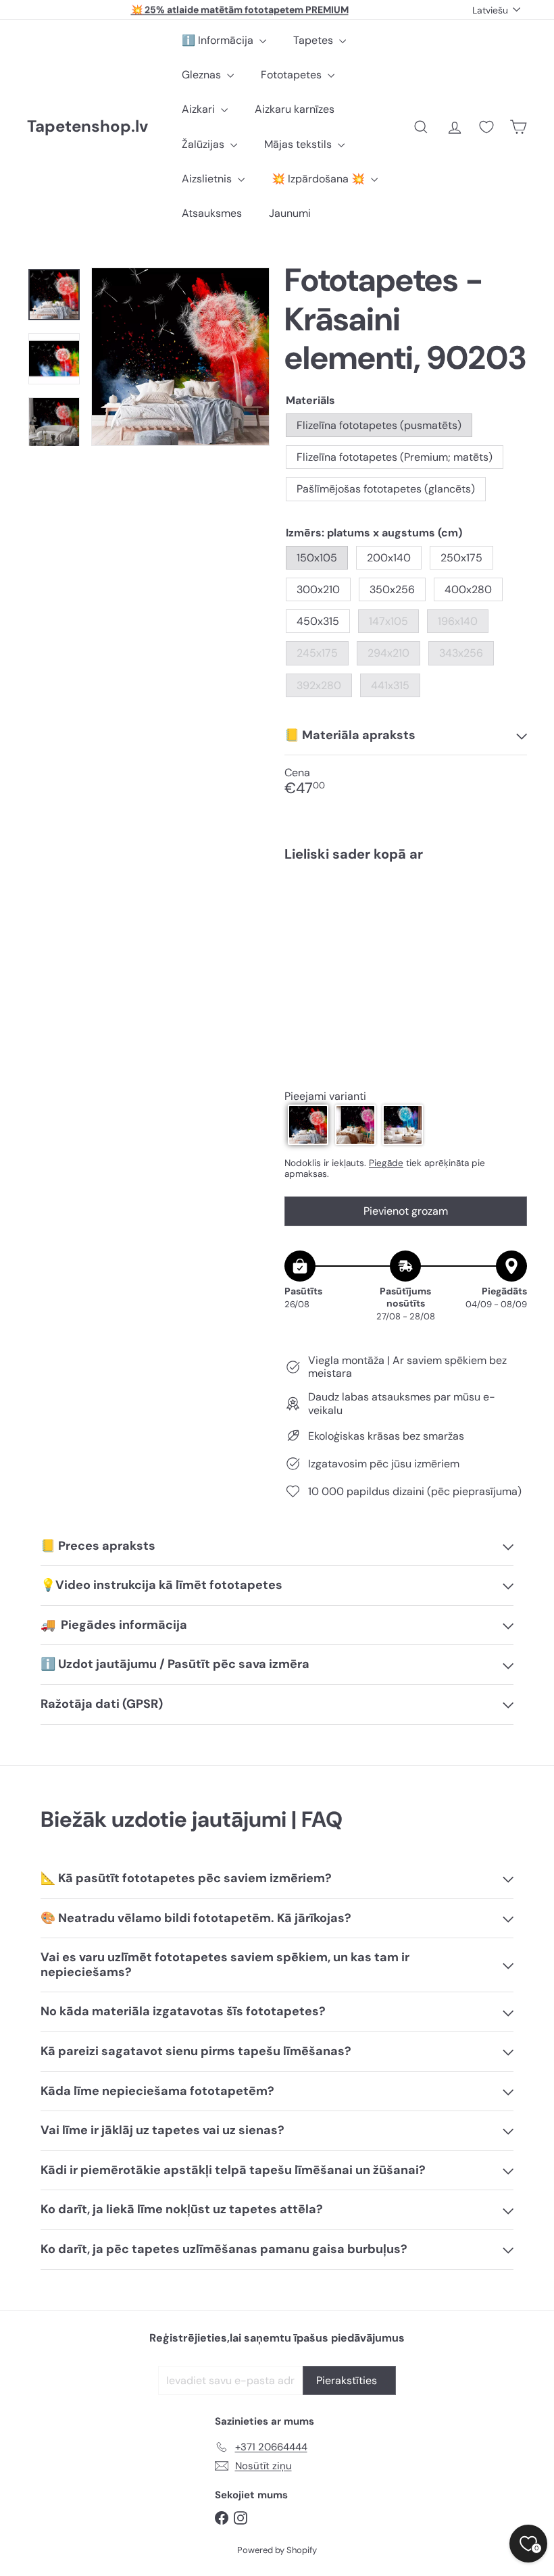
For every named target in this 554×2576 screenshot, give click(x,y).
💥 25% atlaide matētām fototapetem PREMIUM (240, 9)
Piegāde (386, 1163)
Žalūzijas (204, 144)
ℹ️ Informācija (219, 40)
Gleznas (203, 75)
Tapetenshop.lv (87, 127)
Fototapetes (293, 75)
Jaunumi (290, 213)
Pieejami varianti (325, 1096)
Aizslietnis (208, 179)
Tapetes (314, 40)
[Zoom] (180, 357)
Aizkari (200, 109)
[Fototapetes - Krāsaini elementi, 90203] (406, 929)
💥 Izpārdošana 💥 (320, 179)
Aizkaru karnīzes (295, 109)
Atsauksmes (212, 213)
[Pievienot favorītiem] (509, 900)
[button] (308, 1125)
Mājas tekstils (299, 144)
